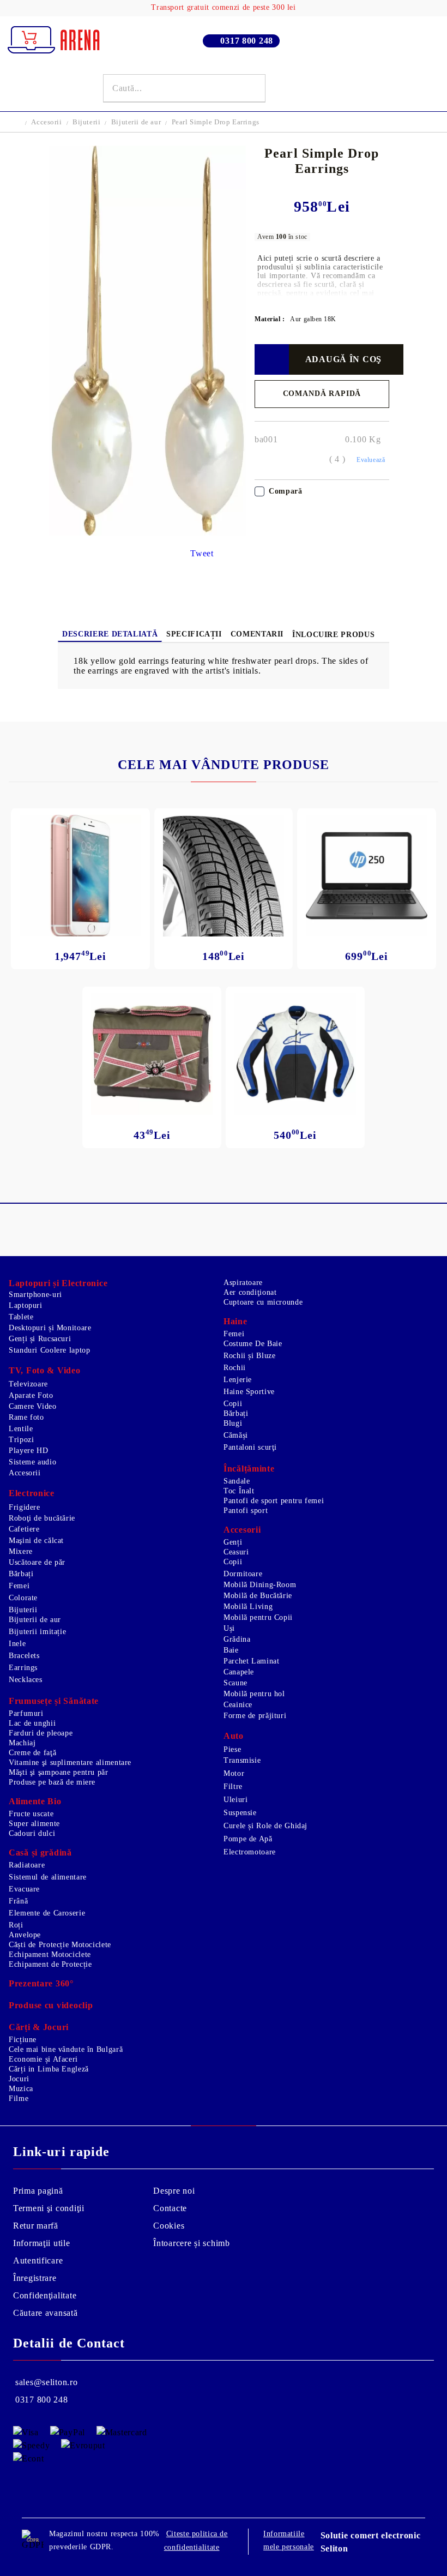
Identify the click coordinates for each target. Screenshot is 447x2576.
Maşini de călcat (36, 1541)
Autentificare (38, 2260)
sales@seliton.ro (47, 2382)
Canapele (239, 1672)
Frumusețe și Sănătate (54, 1701)
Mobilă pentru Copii (258, 1617)
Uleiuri (235, 1800)
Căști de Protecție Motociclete (60, 1945)
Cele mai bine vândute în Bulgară (66, 2049)
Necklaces (26, 1680)
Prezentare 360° (41, 1983)
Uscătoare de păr (37, 1562)
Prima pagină (38, 2191)
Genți (233, 1542)
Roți (16, 1925)
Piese (232, 1749)
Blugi (233, 1423)
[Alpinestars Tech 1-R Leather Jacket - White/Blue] (295, 1054)
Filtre (233, 1787)
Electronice (32, 1493)
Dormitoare (243, 1574)
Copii (233, 1404)
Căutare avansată (46, 2313)
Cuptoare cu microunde (263, 1302)
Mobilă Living (248, 1607)
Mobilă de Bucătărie (258, 1596)
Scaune (235, 1683)
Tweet (202, 553)
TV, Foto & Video (45, 1370)
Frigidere (25, 1507)
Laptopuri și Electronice (58, 1283)
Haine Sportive (249, 1392)
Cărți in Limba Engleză (49, 2069)
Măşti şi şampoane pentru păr (59, 1772)
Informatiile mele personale (289, 2540)
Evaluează (371, 460)
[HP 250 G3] (367, 876)
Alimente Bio (35, 1801)
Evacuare (24, 1889)
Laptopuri (26, 1305)
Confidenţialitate (45, 2295)
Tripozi (21, 1440)
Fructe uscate (31, 1814)
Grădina (237, 1639)
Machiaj (22, 1743)
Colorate (23, 1598)
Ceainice (238, 1705)
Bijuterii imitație (37, 1632)
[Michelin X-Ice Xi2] (224, 876)
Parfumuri (26, 1713)
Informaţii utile (42, 2243)
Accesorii (46, 122)
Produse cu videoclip (51, 2005)
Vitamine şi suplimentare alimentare (70, 1763)
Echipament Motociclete (50, 1954)
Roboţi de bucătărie (42, 1518)
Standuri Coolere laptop (50, 1350)
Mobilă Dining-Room (260, 1585)
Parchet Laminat (251, 1661)
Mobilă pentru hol (254, 1694)
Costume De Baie (253, 1344)
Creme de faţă (32, 1753)
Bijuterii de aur (136, 122)
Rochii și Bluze (249, 1356)
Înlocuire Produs (333, 635)
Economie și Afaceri (43, 2059)
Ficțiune (23, 2040)
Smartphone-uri (35, 1295)
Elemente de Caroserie (47, 1913)
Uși (229, 1628)
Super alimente (34, 1824)
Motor (234, 1773)
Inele (17, 1644)
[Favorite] (415, 88)
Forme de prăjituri (255, 1716)
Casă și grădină (40, 1853)
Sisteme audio (32, 1462)
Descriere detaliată (110, 634)
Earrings (23, 1668)
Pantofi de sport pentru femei (274, 1501)
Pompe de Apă (248, 1839)
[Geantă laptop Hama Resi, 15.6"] (152, 1054)
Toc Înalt (239, 1491)
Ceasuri (236, 1552)
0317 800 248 (247, 41)
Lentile (21, 1429)
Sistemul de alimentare (48, 1877)
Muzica (21, 2089)
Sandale (237, 1481)
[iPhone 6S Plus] (80, 876)
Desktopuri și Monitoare (50, 1328)
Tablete (21, 1317)
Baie (231, 1650)
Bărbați (236, 1413)
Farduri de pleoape (41, 1733)
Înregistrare (35, 2278)
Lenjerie (238, 1380)
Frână (18, 1901)
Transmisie (242, 1760)
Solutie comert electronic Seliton (371, 2542)
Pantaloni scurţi (250, 1447)
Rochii (235, 1368)
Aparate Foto (31, 1395)
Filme (19, 2098)
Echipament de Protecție (50, 1964)
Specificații (194, 634)
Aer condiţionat (250, 1292)
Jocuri (19, 2079)
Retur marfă (36, 2226)
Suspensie (240, 1813)
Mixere (21, 1551)
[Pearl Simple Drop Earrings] (147, 533)
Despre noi (174, 2191)
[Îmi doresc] (272, 359)
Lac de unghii (32, 1723)
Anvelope (25, 1935)
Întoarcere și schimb (191, 2243)
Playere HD (28, 1451)
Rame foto (26, 1417)
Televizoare (28, 1384)
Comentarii (257, 634)
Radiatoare (27, 1865)
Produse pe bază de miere (52, 1782)
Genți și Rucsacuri (40, 1339)
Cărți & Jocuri (39, 2027)
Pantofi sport (246, 1511)
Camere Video (33, 1406)
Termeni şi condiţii (49, 2208)
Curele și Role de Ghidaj (265, 1826)
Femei (234, 1334)
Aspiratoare (243, 1283)
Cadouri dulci (32, 1833)
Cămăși (236, 1435)
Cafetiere (24, 1529)
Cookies (169, 2226)
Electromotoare (250, 1852)
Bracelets (24, 1656)
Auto (234, 1736)
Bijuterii (86, 122)
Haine (235, 1321)
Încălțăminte (249, 1469)
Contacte (170, 2208)
